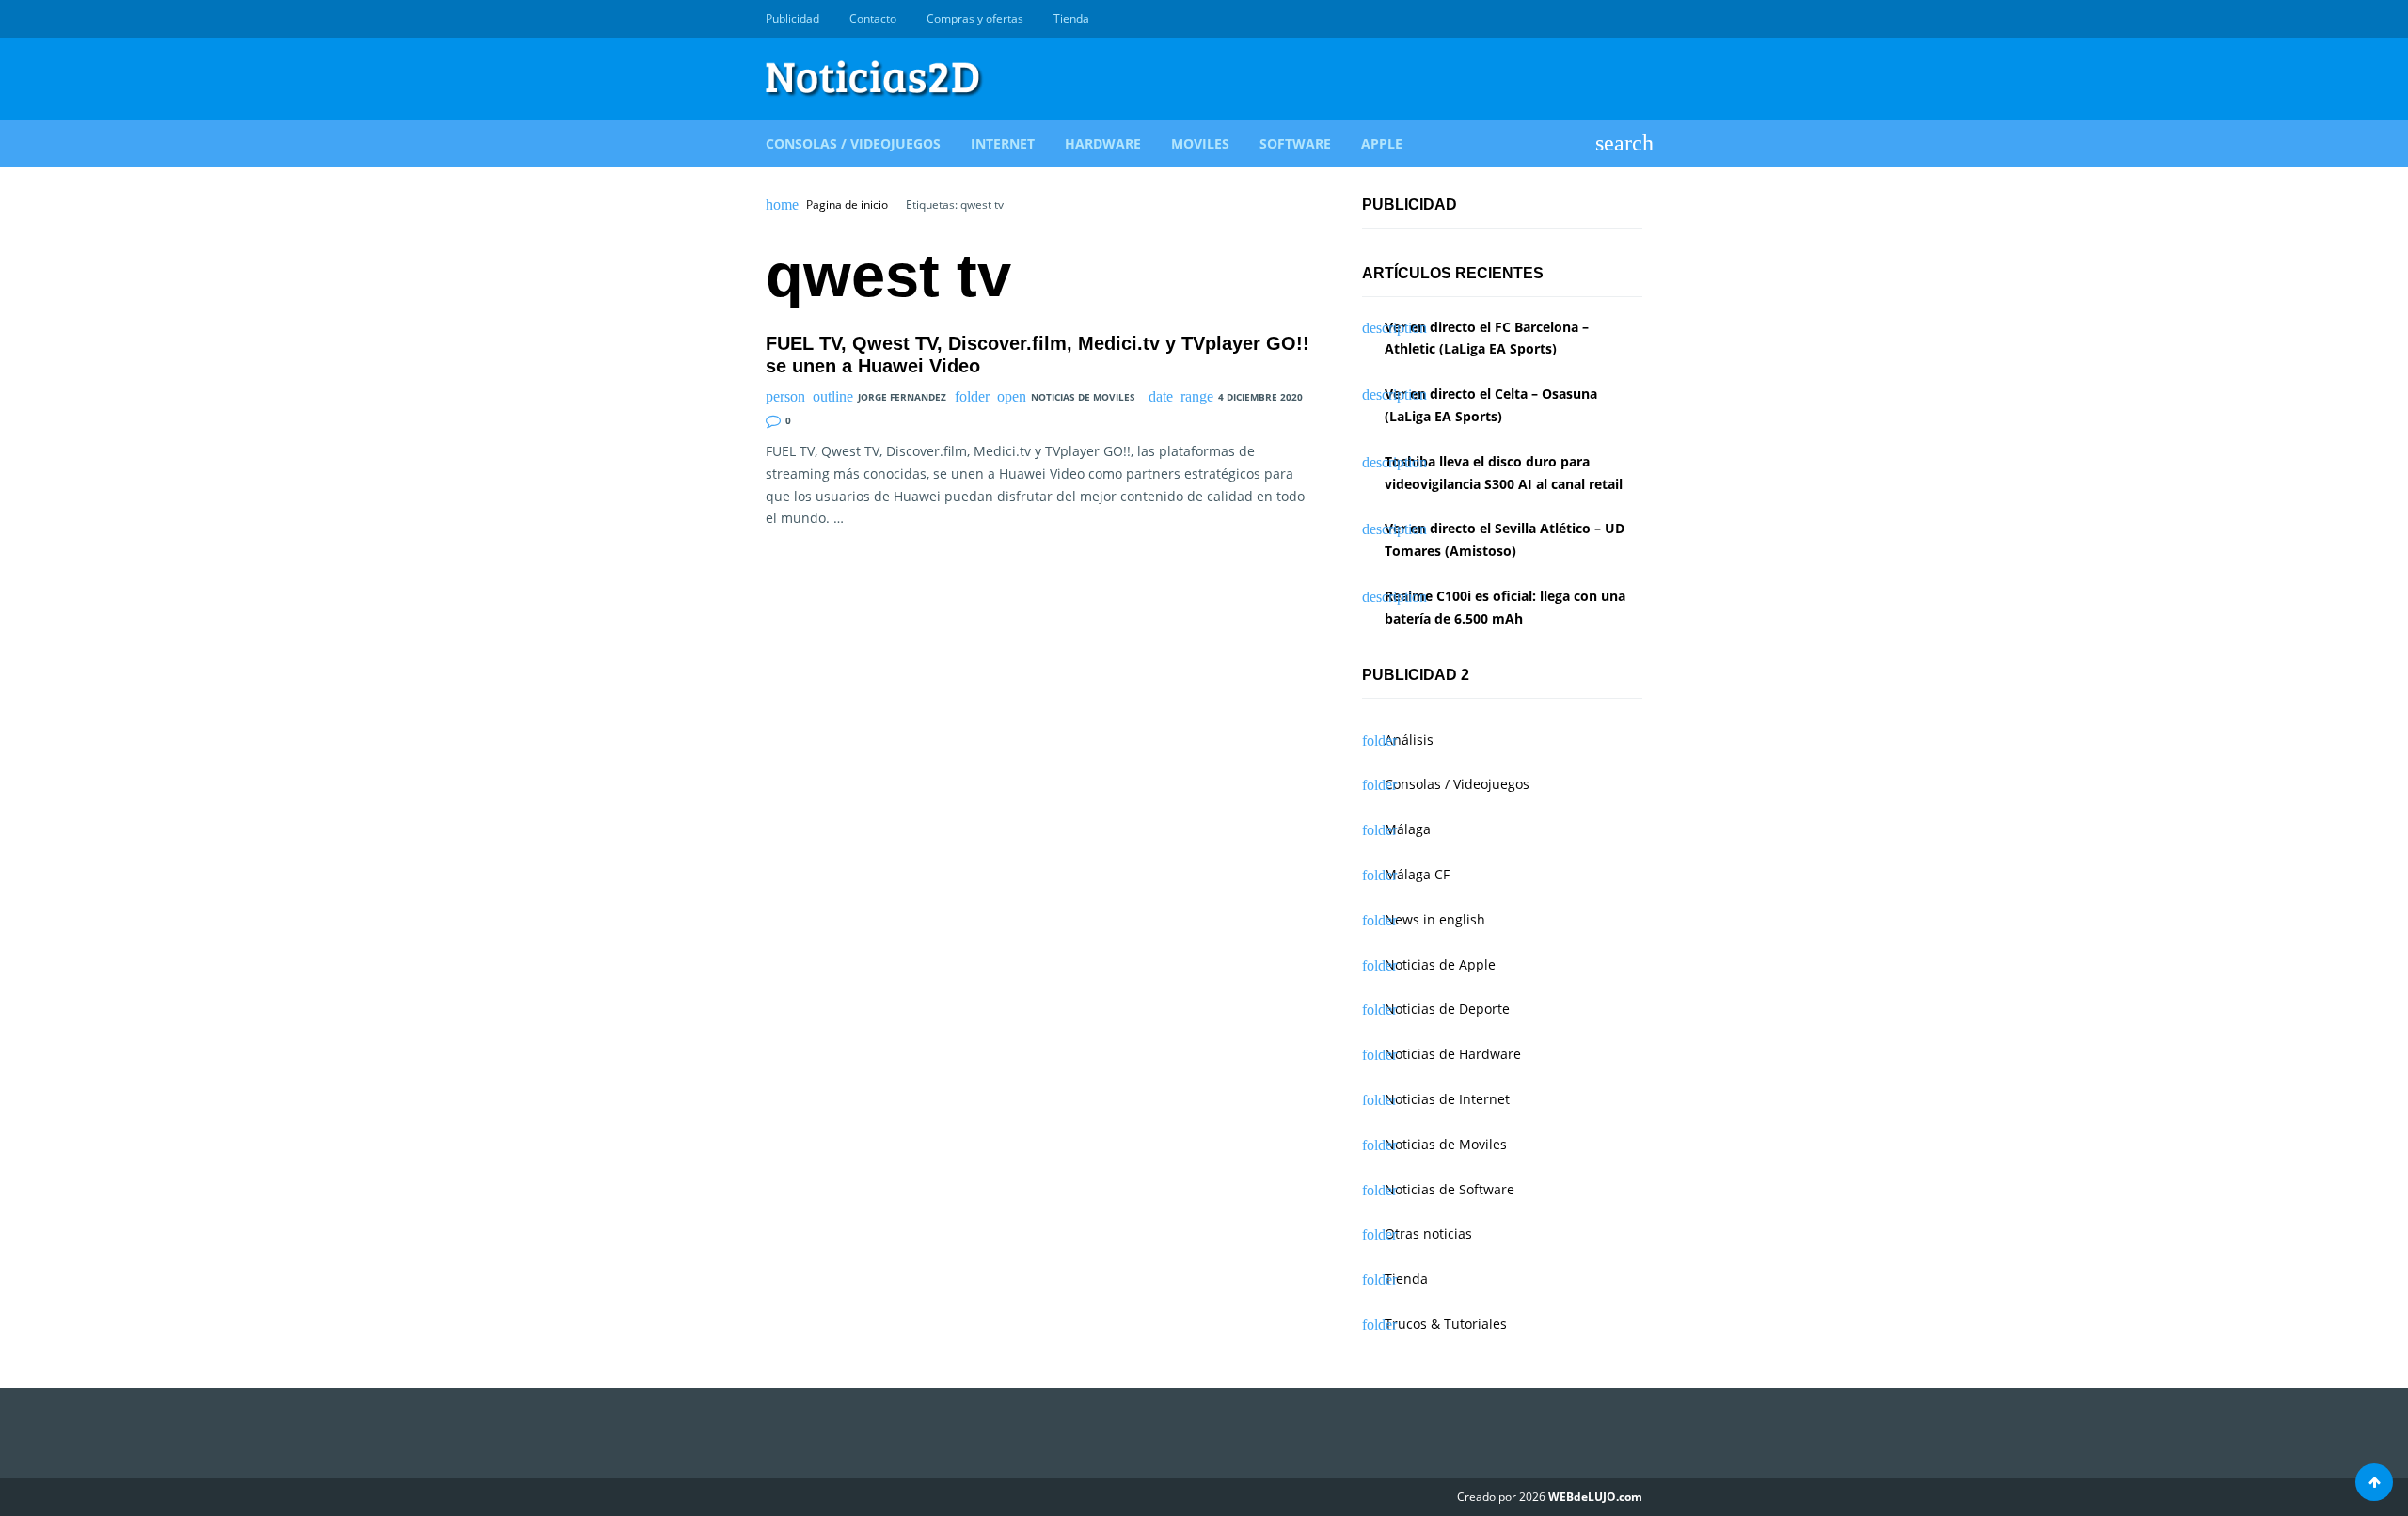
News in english (1435, 919)
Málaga (1408, 829)
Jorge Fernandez (902, 397)
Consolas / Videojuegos (853, 143)
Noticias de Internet (1447, 1099)
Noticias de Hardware (1453, 1054)
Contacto (873, 18)
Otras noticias (1428, 1233)
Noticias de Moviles (1083, 397)
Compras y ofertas (975, 18)
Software (1295, 143)
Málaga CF (1417, 874)
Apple (1382, 143)
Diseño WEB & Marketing (1610, 19)
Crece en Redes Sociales (1632, 19)
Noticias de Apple (1440, 964)
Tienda (1071, 18)
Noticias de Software (1450, 1189)
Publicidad (792, 18)
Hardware (1103, 143)
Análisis (1409, 740)
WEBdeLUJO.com (1595, 1497)
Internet (1003, 143)
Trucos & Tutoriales (1446, 1324)
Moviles (1200, 143)
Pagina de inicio (847, 205)
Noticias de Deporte (1447, 1009)
